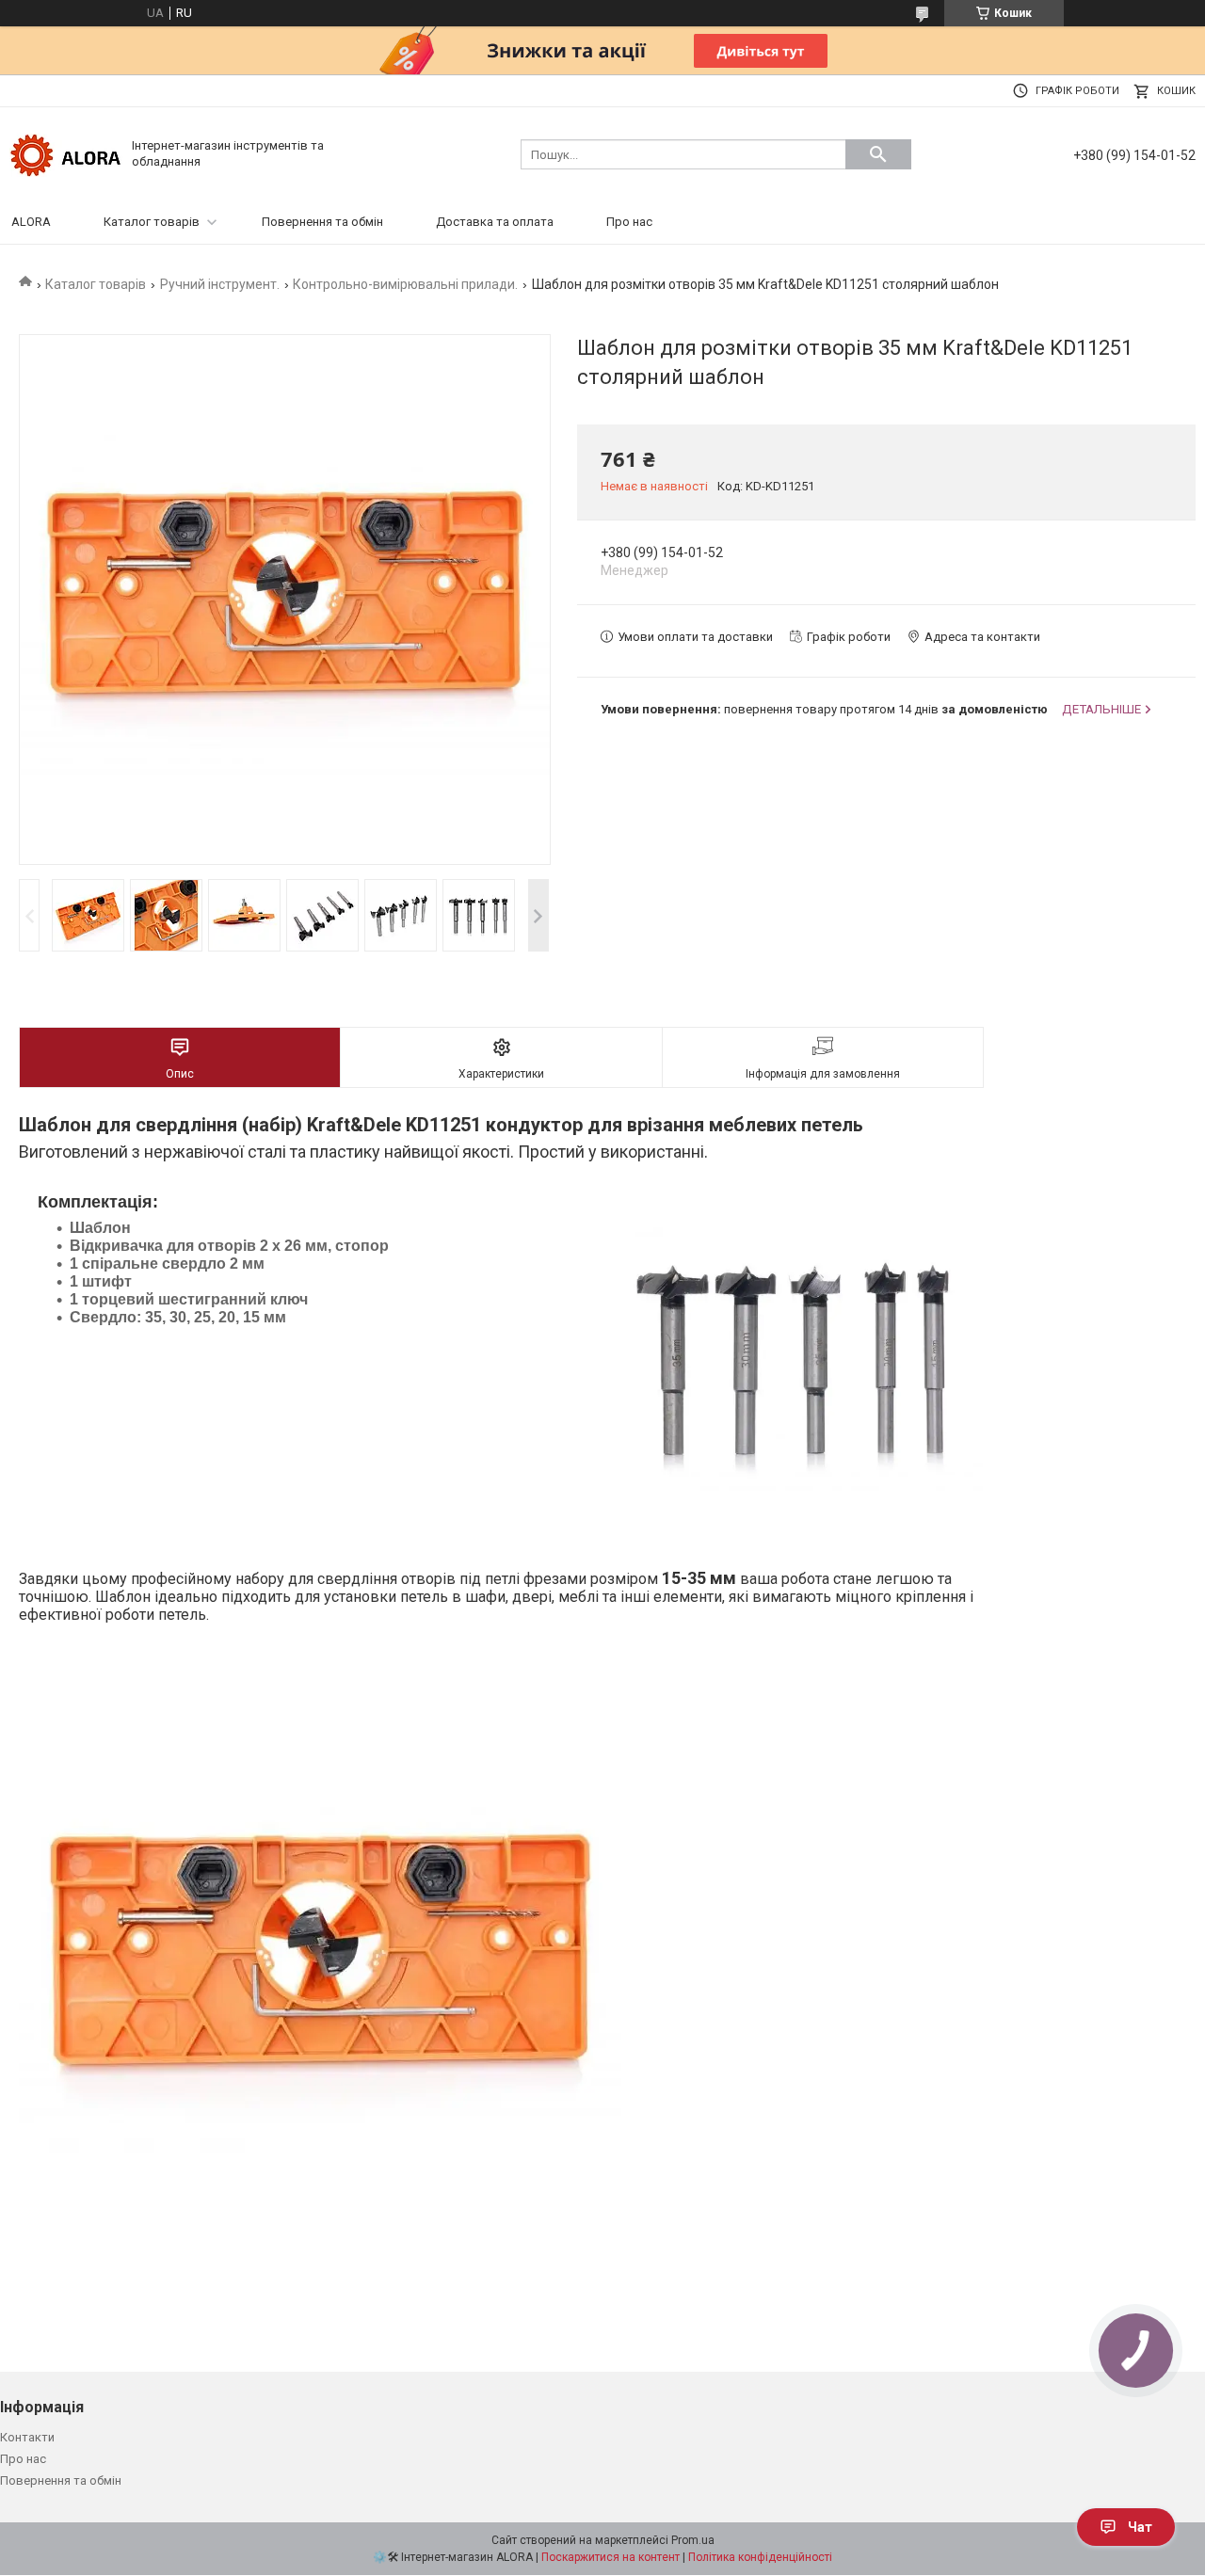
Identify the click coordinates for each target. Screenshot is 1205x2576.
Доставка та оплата (495, 222)
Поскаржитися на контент (611, 2557)
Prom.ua (693, 2540)
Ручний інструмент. (220, 284)
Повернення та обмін (322, 222)
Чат (1140, 2527)
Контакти (27, 2437)
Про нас (629, 222)
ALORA (31, 222)
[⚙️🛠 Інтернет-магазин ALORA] (66, 153)
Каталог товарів (152, 222)
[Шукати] (878, 154)
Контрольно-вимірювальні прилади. (405, 284)
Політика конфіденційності (760, 2557)
